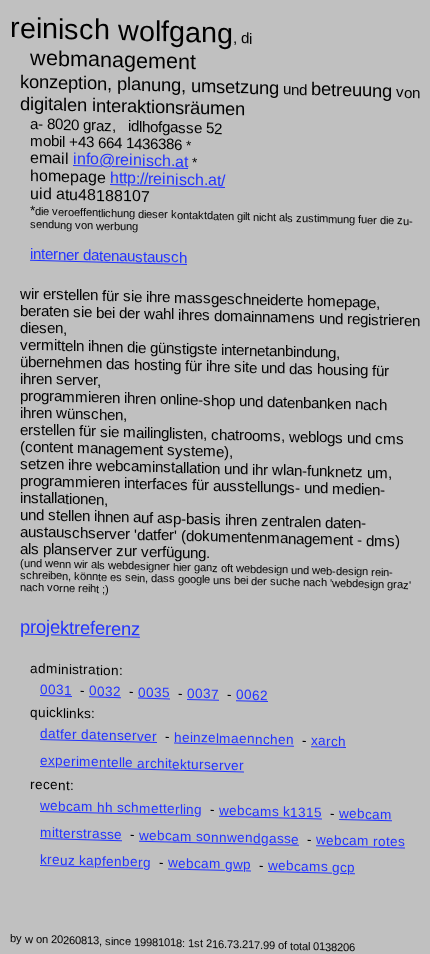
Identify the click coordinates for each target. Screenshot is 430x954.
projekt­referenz (80, 628)
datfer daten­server (98, 735)
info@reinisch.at (130, 160)
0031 (56, 690)
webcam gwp (209, 863)
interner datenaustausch (108, 255)
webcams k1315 (270, 811)
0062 (252, 695)
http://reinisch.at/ (167, 179)
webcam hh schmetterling (121, 807)
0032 (105, 691)
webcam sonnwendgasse (219, 836)
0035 (154, 693)
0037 (203, 694)
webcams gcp (311, 866)
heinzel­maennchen (234, 739)
